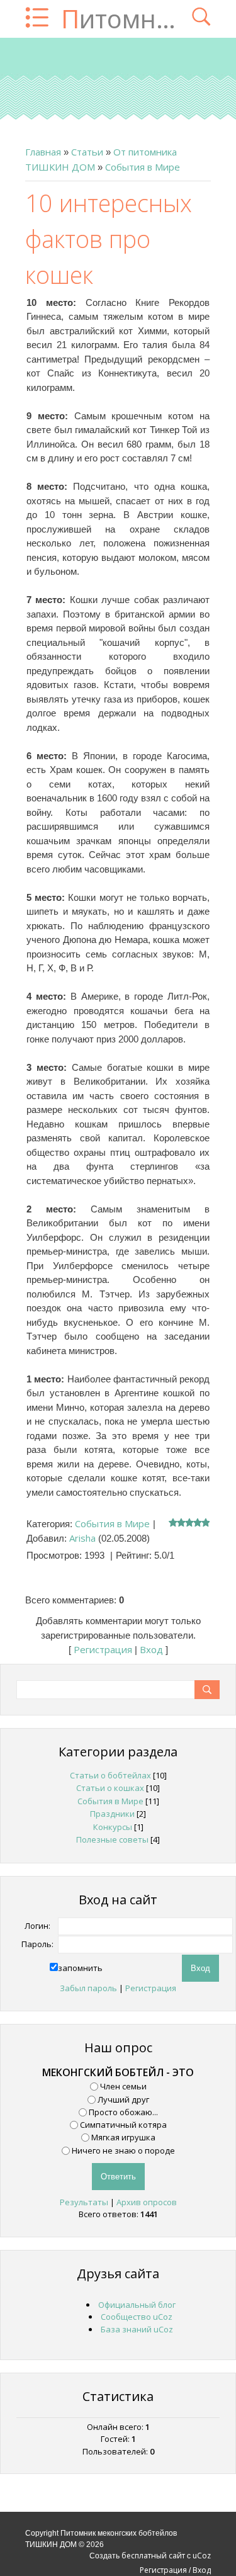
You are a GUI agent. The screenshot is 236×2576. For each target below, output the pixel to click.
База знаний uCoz (137, 2329)
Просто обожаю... (123, 2112)
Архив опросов (147, 2202)
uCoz (202, 2556)
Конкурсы (113, 1827)
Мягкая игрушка (123, 2137)
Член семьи (123, 2086)
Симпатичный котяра (123, 2125)
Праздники (112, 1814)
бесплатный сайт (153, 2556)
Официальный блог (137, 2305)
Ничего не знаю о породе (123, 2150)
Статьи (87, 152)
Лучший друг (123, 2099)
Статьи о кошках (110, 1788)
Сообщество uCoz (137, 2317)
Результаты (84, 2202)
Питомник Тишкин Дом (120, 19)
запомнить (80, 1968)
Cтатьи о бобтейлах (110, 1775)
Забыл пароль (88, 1988)
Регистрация (103, 1649)
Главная (43, 152)
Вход (151, 1649)
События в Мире (143, 167)
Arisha (82, 1538)
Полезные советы (112, 1839)
